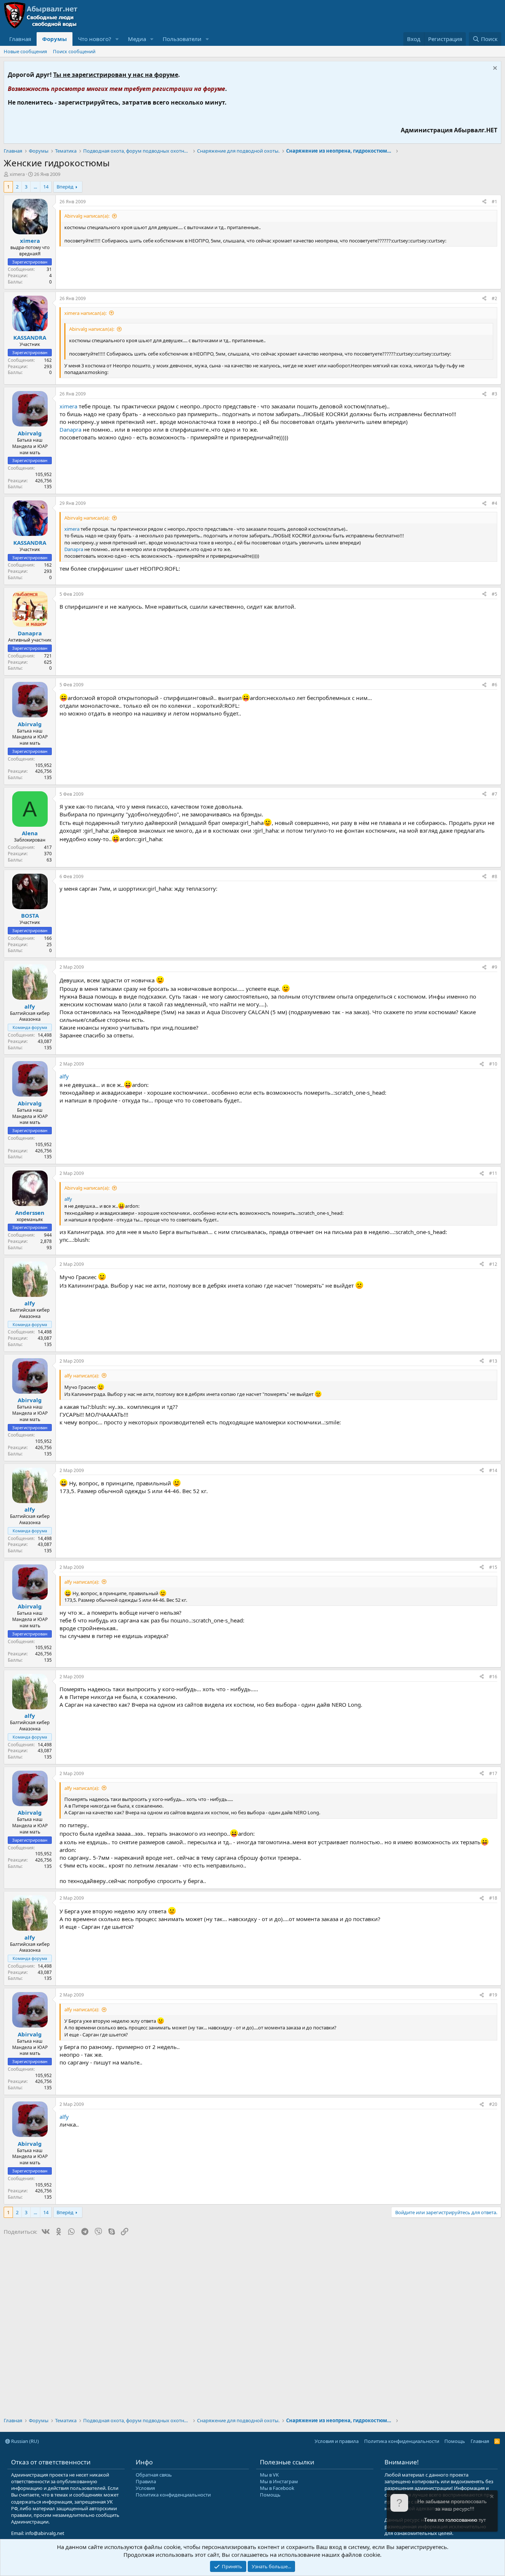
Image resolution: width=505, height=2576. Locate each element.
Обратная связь (154, 2475)
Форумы (55, 39)
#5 (494, 594)
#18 (493, 1898)
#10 (493, 1064)
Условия (145, 2488)
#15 (493, 1567)
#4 (494, 503)
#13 (493, 1361)
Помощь (455, 2441)
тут (482, 2520)
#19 (493, 1995)
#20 (493, 2104)
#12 (493, 1264)
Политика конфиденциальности (402, 2441)
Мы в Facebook (277, 2488)
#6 (494, 685)
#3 (494, 394)
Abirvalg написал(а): (87, 216)
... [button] (35, 187)
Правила (146, 2481)
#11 (493, 1173)
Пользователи (182, 39)
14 (46, 187)
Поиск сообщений (74, 51)
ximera (17, 174)
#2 (494, 298)
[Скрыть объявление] (494, 69)
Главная (20, 39)
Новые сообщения (25, 51)
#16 (493, 1677)
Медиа (137, 39)
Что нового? (95, 39)
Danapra (70, 429)
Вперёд (65, 187)
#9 (494, 967)
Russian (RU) (24, 2441)
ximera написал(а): (85, 313)
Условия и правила (337, 2441)
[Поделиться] (484, 202)
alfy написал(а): (82, 1376)
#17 (493, 1773)
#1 (494, 202)
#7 (494, 794)
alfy (64, 1076)
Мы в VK (269, 2475)
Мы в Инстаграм (279, 2481)
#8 (494, 876)
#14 (493, 1470)
